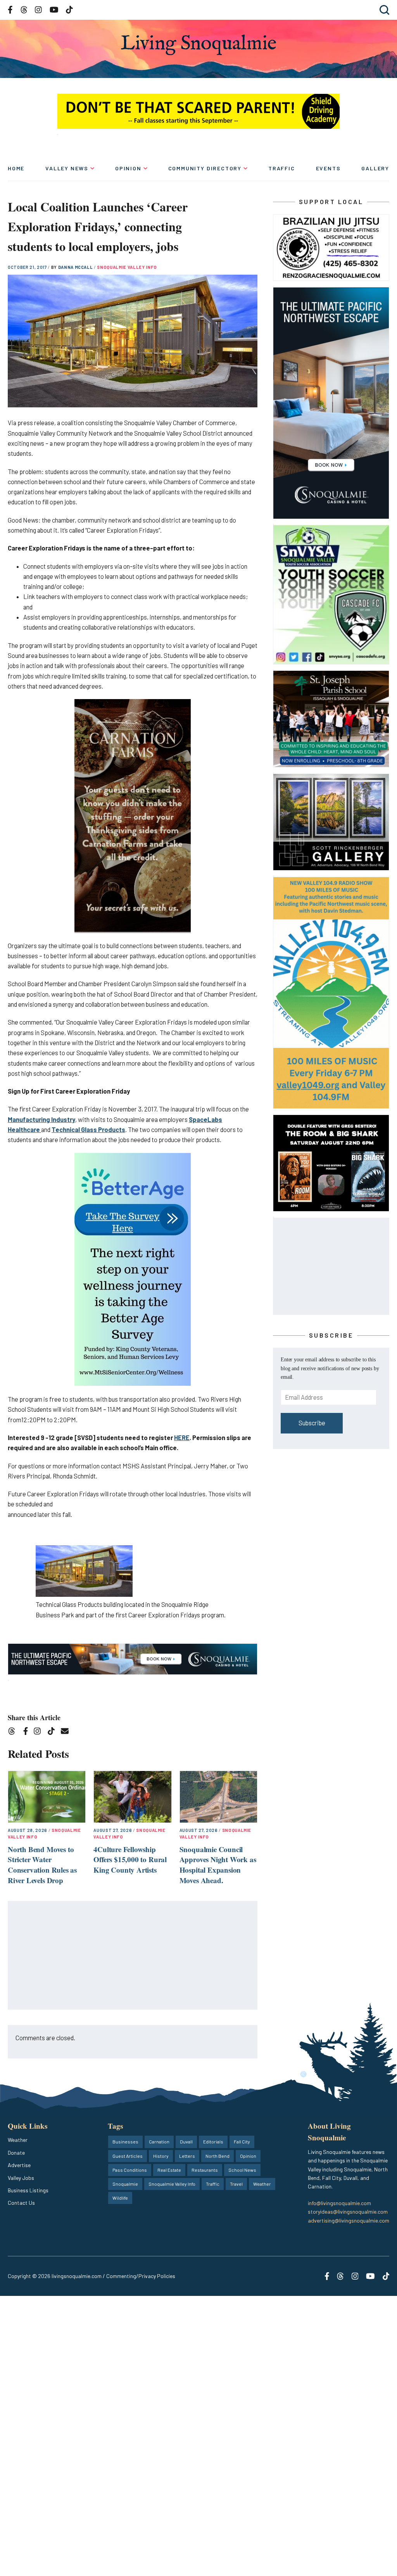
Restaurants (205, 2170)
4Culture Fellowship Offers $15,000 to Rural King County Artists (130, 1859)
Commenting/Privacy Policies (141, 2276)
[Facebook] (27, 1732)
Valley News (67, 168)
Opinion (128, 168)
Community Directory (205, 168)
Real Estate (169, 2170)
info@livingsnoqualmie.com (339, 2203)
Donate (16, 2153)
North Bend (217, 2156)
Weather (18, 2140)
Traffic (282, 168)
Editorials (213, 2141)
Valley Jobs (21, 2178)
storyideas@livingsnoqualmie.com (348, 2212)
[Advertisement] (133, 1956)
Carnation (159, 2141)
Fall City (242, 2141)
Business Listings (28, 2190)
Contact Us (21, 2203)
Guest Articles (128, 2156)
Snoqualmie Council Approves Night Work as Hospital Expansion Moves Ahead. (218, 1865)
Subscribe (312, 1423)
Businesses (125, 2141)
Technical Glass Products (88, 1130)
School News (242, 2170)
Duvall (186, 2141)
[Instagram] (40, 1732)
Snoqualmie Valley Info (127, 267)
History (161, 2156)
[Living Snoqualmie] (198, 45)
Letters (187, 2156)
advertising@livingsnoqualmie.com (349, 2220)
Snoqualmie (125, 2184)
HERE (182, 1438)
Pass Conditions (130, 2170)
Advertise (19, 2165)
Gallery (375, 168)
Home (16, 168)
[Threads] (14, 1732)
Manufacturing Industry (41, 1119)
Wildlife (120, 2198)
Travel (236, 2184)
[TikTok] (54, 1732)
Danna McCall (76, 267)
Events (328, 168)
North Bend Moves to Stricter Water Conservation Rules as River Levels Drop (42, 1865)
